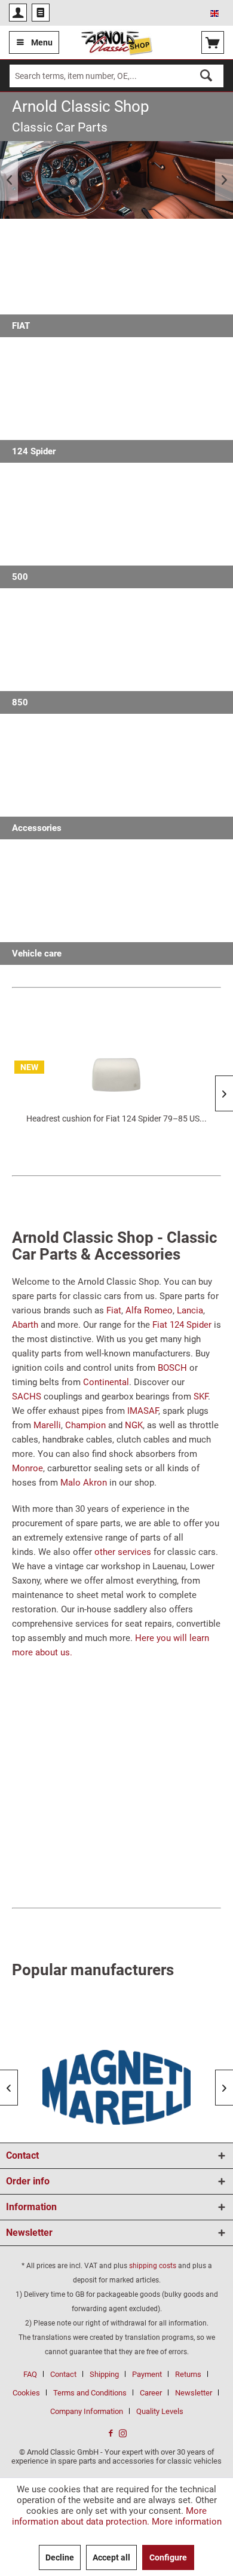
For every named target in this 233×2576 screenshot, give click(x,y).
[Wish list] (41, 13)
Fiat (114, 1310)
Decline (60, 2557)
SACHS (27, 1397)
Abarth (25, 1325)
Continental (106, 1382)
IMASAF (143, 1411)
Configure (168, 2557)
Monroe (27, 1468)
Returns (188, 2374)
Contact (63, 2374)
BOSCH (172, 1368)
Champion (85, 1425)
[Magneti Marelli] (116, 2087)
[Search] (206, 76)
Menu (42, 42)
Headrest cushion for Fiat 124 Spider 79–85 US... (116, 1119)
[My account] (18, 13)
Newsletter (194, 2393)
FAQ (30, 2374)
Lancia (190, 1310)
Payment (147, 2374)
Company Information (87, 2411)
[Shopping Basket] (213, 42)
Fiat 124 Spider (182, 1325)
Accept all (111, 2557)
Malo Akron (84, 1483)
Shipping (104, 2374)
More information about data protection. (110, 2516)
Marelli (47, 1425)
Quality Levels (160, 2411)
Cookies (26, 2393)
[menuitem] (18, 13)
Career (151, 2393)
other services (123, 1552)
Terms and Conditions (90, 2393)
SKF (201, 1397)
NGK (134, 1425)
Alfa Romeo (149, 1310)
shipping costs (153, 2266)
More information (187, 2522)
